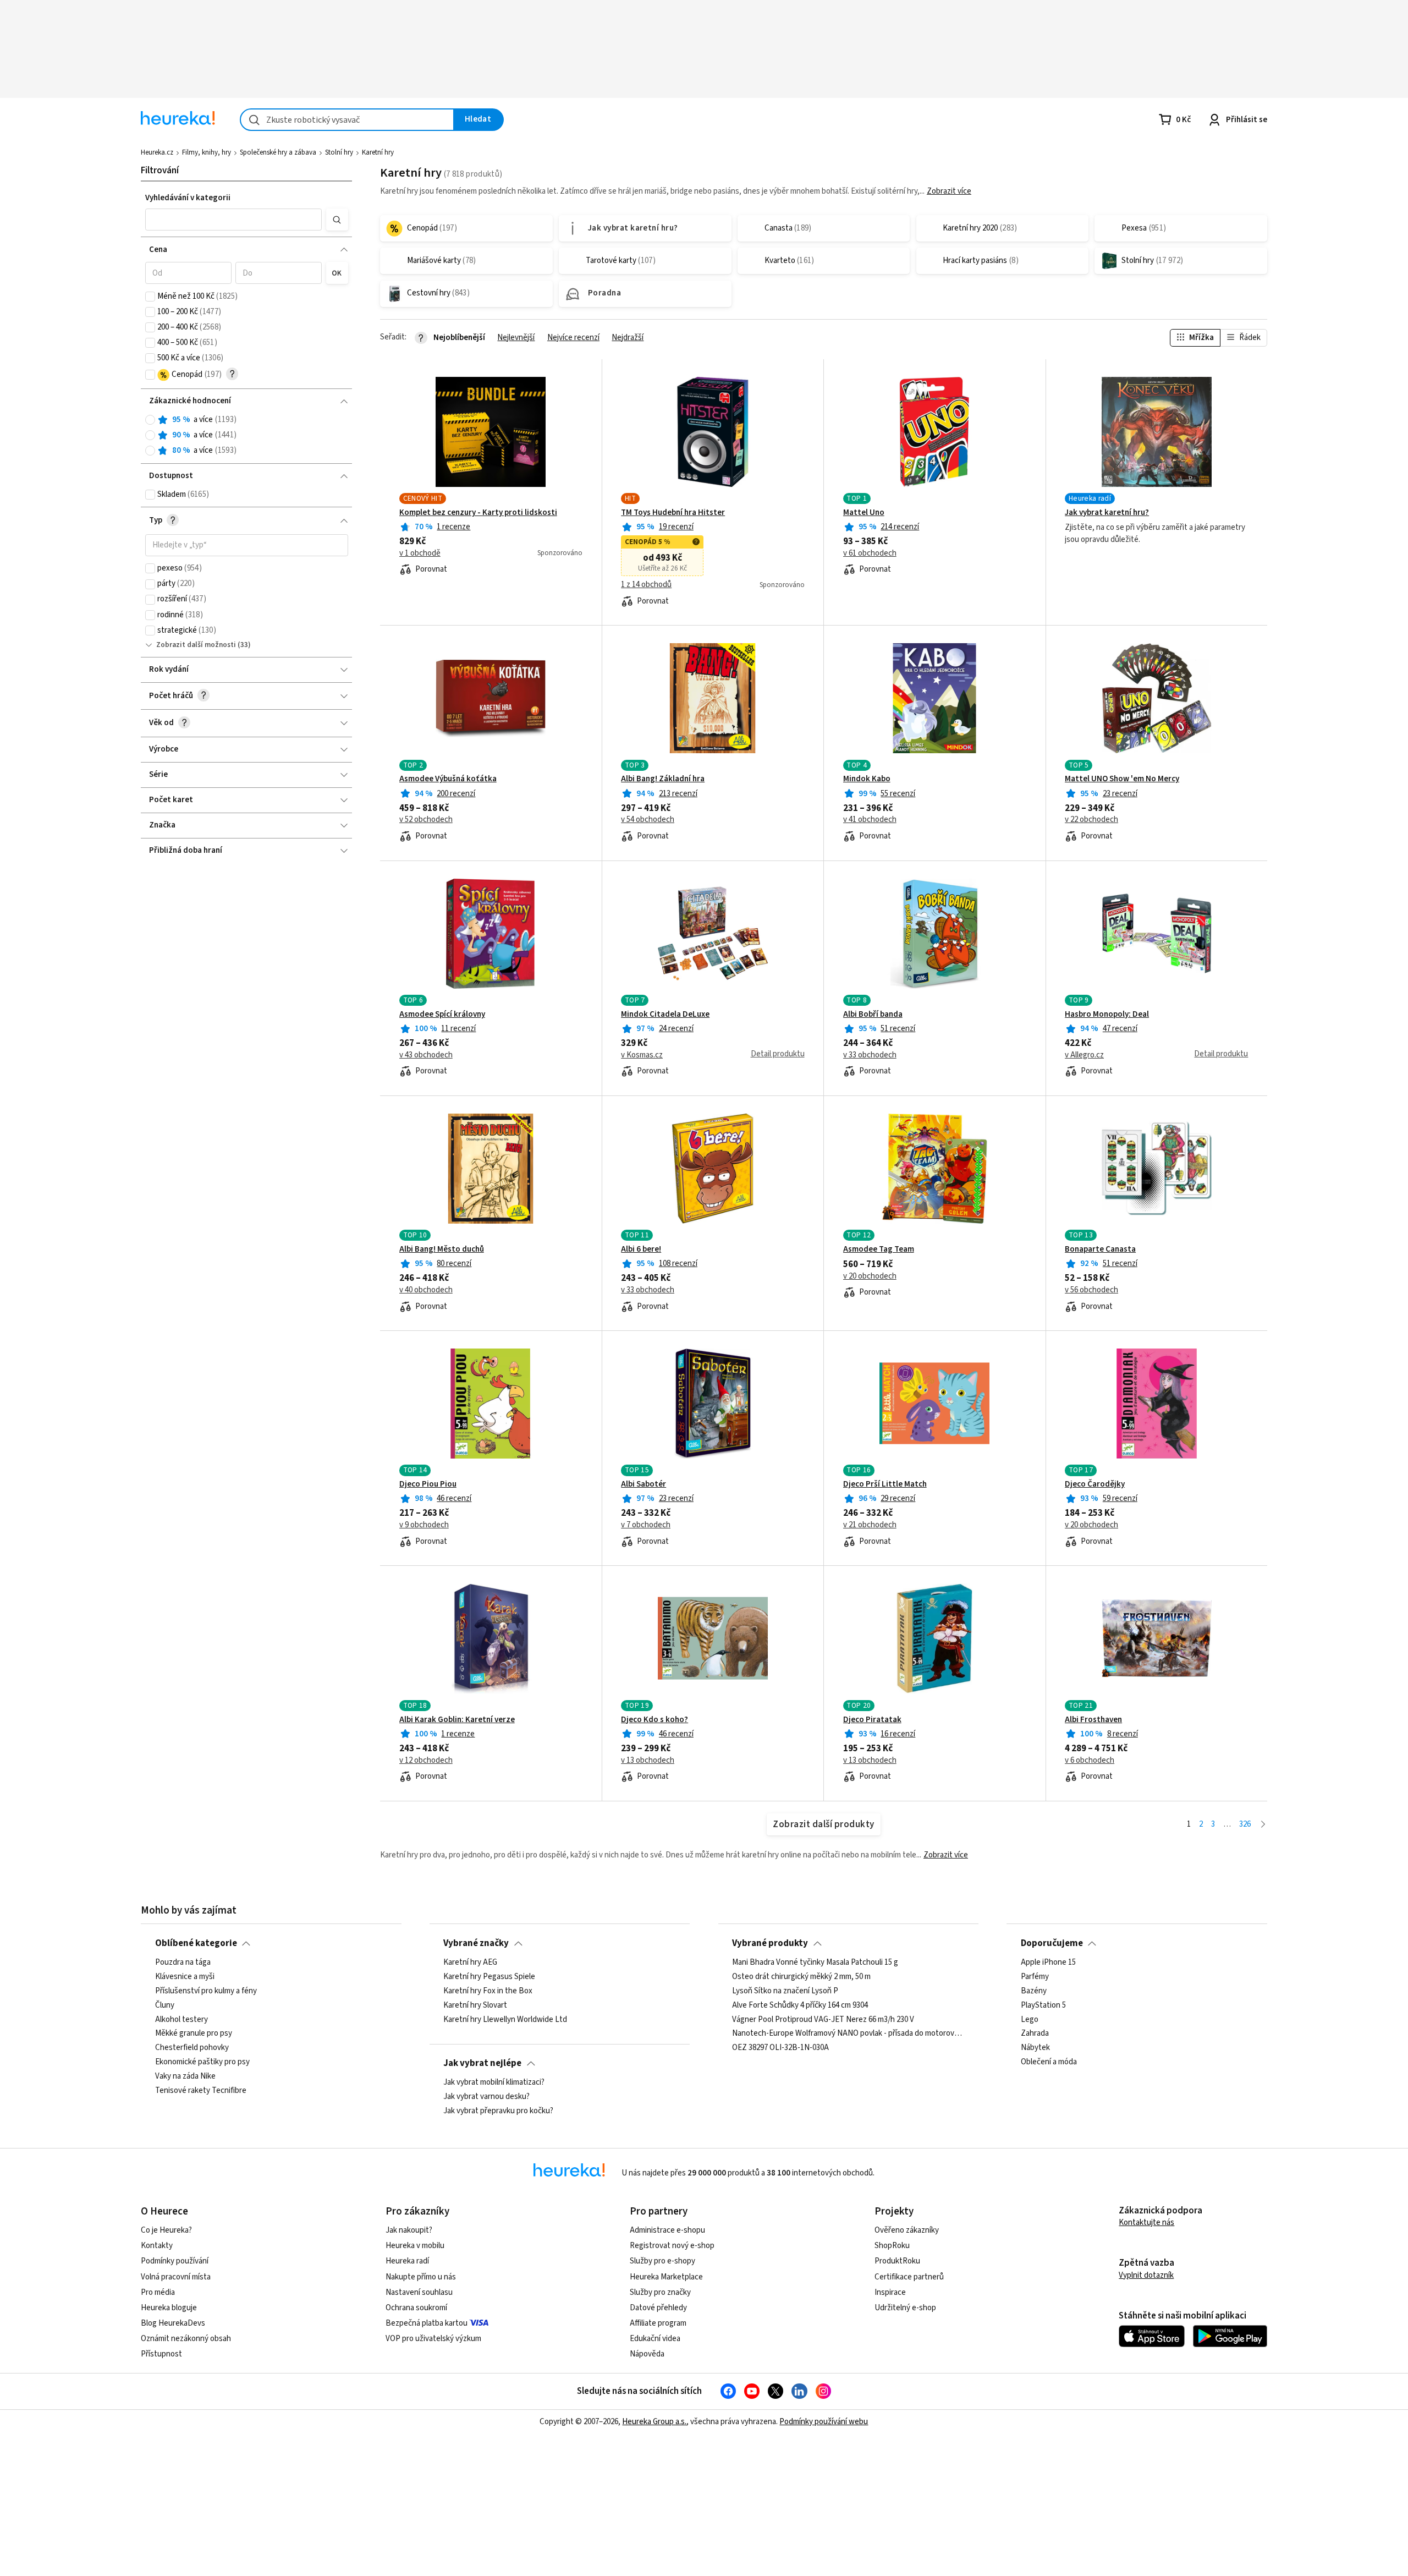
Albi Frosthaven (1093, 1720)
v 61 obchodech (870, 553)
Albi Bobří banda (873, 1015)
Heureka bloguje (169, 2308)
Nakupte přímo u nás (421, 2277)
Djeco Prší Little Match (885, 1484)
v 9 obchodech (424, 1525)
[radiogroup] (247, 435)
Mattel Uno (864, 513)
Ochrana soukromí (416, 2308)
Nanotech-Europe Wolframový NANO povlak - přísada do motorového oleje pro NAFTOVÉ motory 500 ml (848, 2034)
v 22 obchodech (1091, 820)
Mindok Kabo (867, 779)
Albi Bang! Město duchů (442, 1249)
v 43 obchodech (426, 1055)
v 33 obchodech (870, 1055)
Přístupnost (161, 2354)
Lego (1030, 2020)
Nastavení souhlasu (419, 2292)
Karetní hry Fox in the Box (488, 1991)
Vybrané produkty (770, 1943)
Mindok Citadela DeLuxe (665, 1015)
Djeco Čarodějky (1095, 1484)
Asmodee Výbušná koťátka (448, 779)
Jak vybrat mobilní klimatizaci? (494, 2082)
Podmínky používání (175, 2261)
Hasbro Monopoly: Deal (1107, 1015)
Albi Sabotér (643, 1484)
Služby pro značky (660, 2292)
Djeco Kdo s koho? (654, 1720)
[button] (234, 220)
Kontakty (157, 2246)
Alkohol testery (182, 2020)
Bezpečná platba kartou (427, 2323)
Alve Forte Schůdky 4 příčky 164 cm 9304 (800, 2005)
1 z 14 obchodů (646, 585)
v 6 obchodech (1090, 1761)
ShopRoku (892, 2246)
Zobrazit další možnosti (196, 645)
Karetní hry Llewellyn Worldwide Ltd (505, 2020)
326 (1245, 1824)
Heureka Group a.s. (654, 2422)
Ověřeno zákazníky (907, 2230)
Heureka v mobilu (415, 2246)
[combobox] (347, 120)
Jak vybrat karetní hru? (1107, 513)
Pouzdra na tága (183, 1963)
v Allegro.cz (1084, 1055)
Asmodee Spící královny (442, 1015)
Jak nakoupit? (409, 2230)
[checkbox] (150, 297)
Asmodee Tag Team (879, 1249)
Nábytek (1035, 2048)
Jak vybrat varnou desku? (486, 2097)
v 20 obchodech (870, 1276)
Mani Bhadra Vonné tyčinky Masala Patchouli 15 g (815, 1963)
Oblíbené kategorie (196, 1943)
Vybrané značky (476, 1943)
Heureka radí (407, 2261)
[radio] (150, 420)
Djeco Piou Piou (428, 1484)
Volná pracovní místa (176, 2277)
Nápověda (647, 2354)
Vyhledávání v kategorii (188, 198)
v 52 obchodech (426, 820)
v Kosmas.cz (642, 1055)
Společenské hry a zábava (278, 152)
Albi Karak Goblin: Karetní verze (457, 1720)
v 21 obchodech (870, 1525)
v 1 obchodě (420, 553)
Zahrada (1035, 2034)
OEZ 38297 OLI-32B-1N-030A (780, 2048)
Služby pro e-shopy (662, 2261)
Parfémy (1035, 1977)
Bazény (1034, 1991)
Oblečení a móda (1049, 2062)
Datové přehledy (658, 2308)
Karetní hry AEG (470, 1963)
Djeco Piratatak (872, 1720)
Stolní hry (339, 152)
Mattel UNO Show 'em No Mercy (1122, 779)
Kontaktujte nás (1146, 2223)
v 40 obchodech (426, 1290)
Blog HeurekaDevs (173, 2323)
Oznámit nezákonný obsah (186, 2339)
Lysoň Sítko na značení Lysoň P (785, 1991)
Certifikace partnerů (909, 2277)
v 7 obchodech (646, 1525)
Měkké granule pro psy (194, 2034)
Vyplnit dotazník (1146, 2275)
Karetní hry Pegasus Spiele (489, 1977)
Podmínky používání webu (824, 2422)
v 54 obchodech (648, 820)
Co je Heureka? (166, 2230)
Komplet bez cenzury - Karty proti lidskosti (478, 513)
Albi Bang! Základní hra (663, 779)
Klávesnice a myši (185, 1977)
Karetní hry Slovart (475, 2005)
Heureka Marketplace (666, 2277)
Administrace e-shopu (667, 2230)
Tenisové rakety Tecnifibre (201, 2091)
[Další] (1263, 1825)
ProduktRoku (897, 2261)
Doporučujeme (1052, 1943)
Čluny (165, 2005)
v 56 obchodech (1091, 1290)
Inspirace (890, 2292)
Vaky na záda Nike (185, 2076)
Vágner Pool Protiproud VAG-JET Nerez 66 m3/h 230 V (823, 2020)
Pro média (158, 2292)
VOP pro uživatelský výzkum (433, 2339)
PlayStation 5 (1043, 2005)
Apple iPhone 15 (1048, 1963)
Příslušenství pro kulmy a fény (206, 1991)
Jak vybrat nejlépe (482, 2063)
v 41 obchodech (870, 820)
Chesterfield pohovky (192, 2048)
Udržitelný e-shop (905, 2308)
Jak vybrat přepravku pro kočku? (498, 2111)
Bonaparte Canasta (1100, 1249)
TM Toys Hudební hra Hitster (673, 513)
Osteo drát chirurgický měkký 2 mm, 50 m (801, 1977)
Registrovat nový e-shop (672, 2246)
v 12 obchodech (426, 1761)
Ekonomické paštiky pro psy (202, 2062)
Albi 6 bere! (641, 1249)
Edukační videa (655, 2339)
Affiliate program (658, 2323)
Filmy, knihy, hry (207, 152)
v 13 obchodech (648, 1761)
